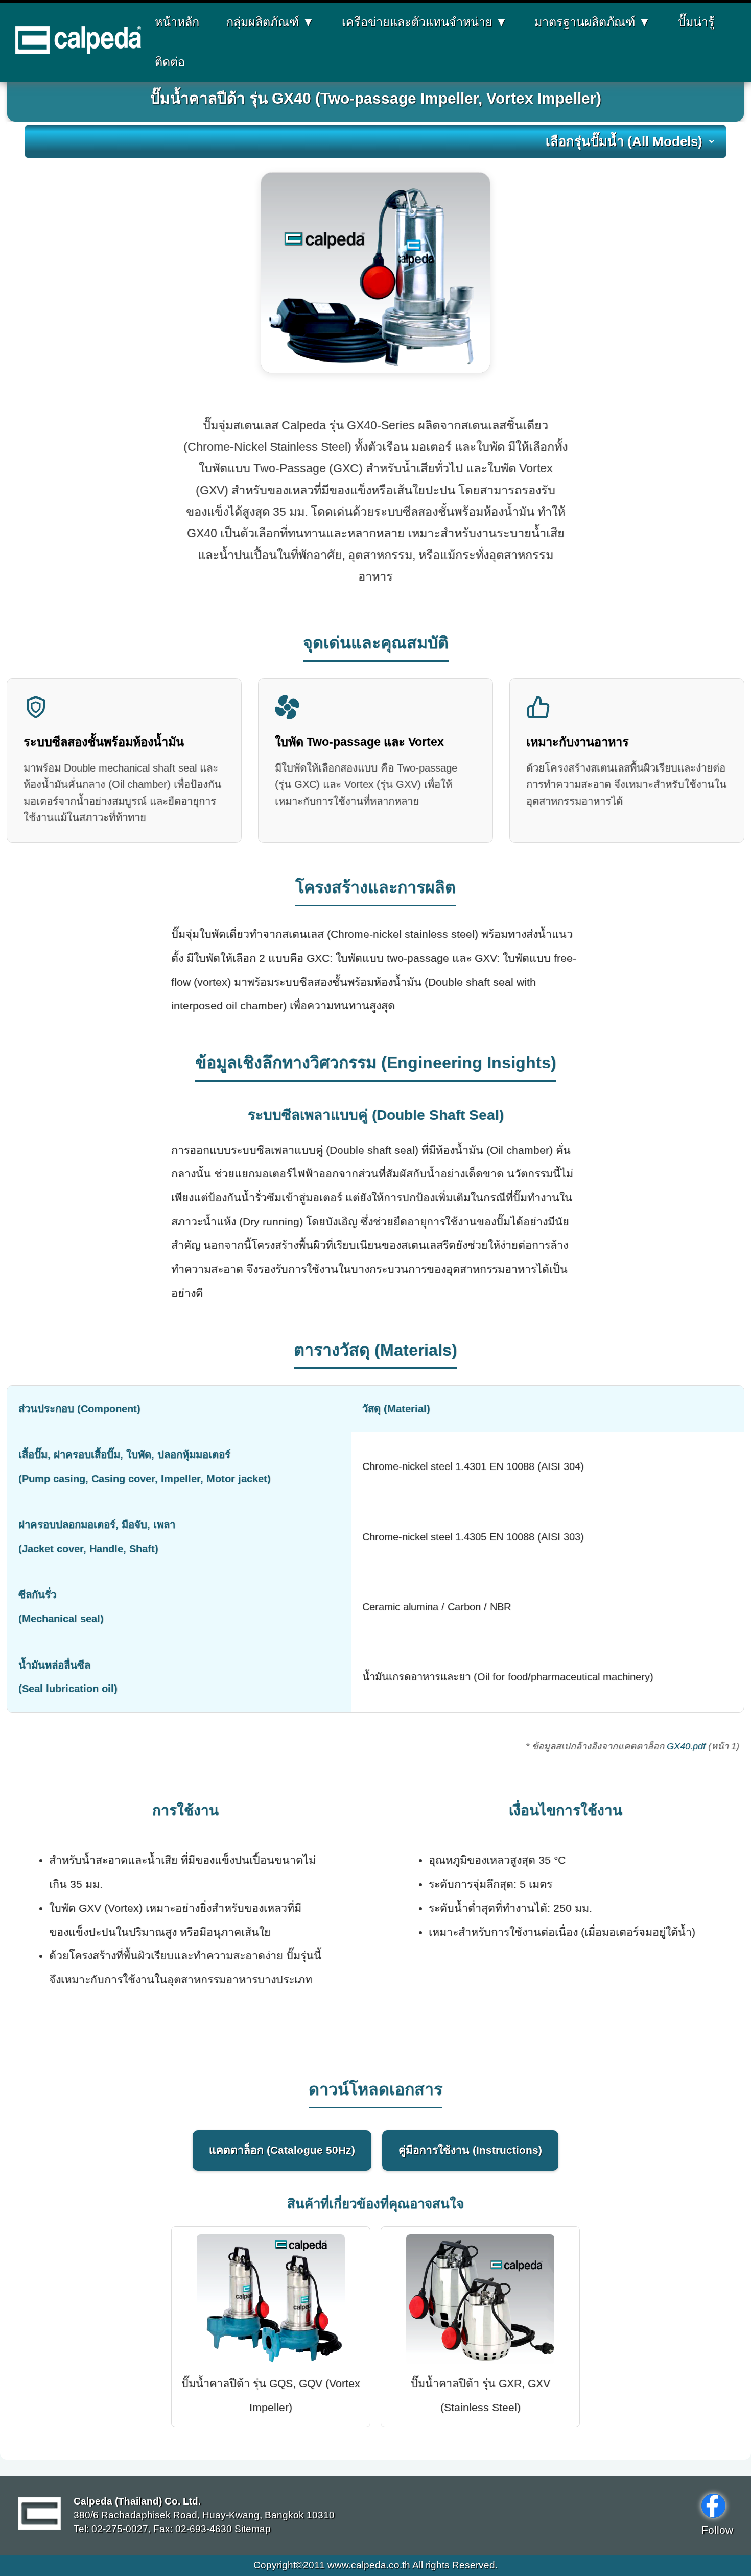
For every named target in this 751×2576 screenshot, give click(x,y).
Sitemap (251, 2529)
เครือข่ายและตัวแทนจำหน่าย (425, 22)
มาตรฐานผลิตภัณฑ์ (592, 22)
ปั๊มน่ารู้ (696, 22)
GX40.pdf (686, 1746)
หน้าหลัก (177, 22)
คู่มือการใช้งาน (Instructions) (470, 2150)
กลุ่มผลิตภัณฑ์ (270, 22)
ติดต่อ (170, 62)
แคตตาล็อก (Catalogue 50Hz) (282, 2150)
